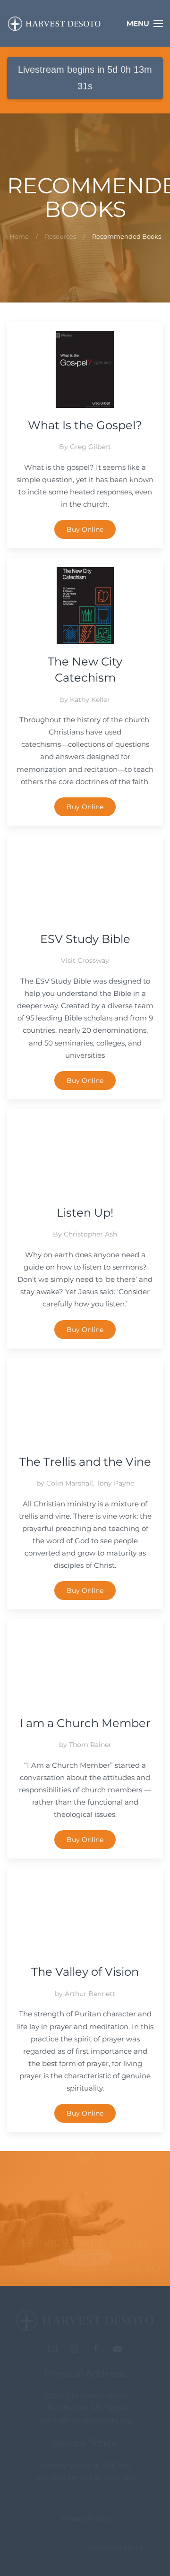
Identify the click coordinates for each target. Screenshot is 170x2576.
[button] (145, 24)
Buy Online (85, 529)
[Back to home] (54, 24)
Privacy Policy (85, 2523)
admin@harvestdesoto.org (85, 2425)
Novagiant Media (116, 2552)
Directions (85, 2257)
